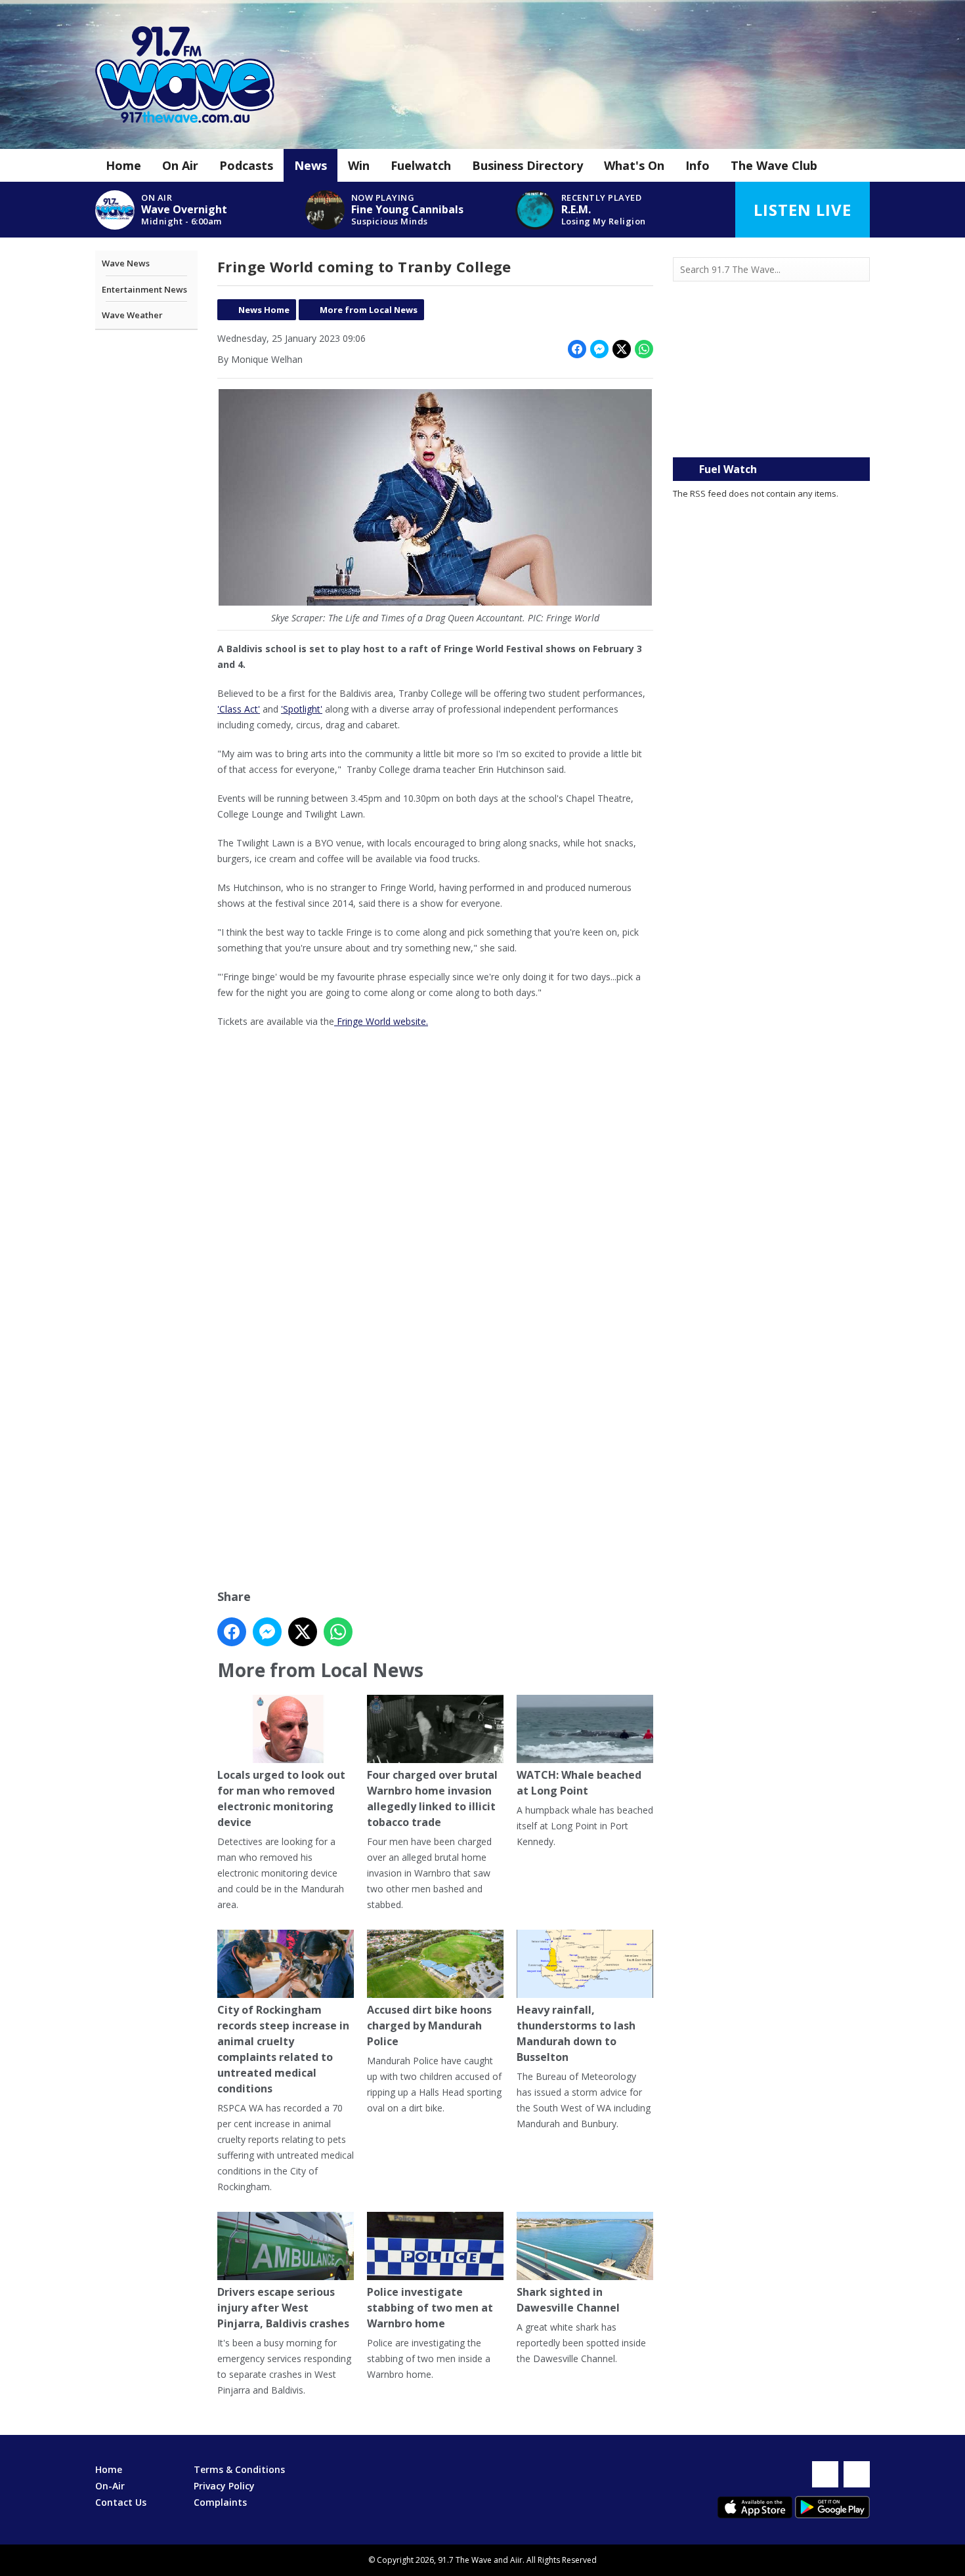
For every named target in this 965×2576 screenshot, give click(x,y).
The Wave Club (774, 165)
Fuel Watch (728, 469)
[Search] (859, 270)
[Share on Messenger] (599, 349)
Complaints (220, 2502)
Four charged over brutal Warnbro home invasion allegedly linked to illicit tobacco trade (432, 1798)
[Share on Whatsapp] (644, 349)
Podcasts (246, 165)
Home (123, 165)
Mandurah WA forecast (771, 431)
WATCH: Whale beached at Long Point (579, 1783)
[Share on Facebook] (577, 349)
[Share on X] (622, 349)
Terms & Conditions (239, 2469)
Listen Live (803, 210)
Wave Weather (132, 315)
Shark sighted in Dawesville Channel (568, 2300)
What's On (634, 165)
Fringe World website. (381, 1021)
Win (359, 165)
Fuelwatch (421, 165)
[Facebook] (825, 2474)
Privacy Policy (224, 2486)
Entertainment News (144, 289)
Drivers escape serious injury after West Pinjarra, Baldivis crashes (283, 2308)
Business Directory (527, 165)
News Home (264, 310)
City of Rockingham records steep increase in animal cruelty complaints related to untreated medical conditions (283, 2049)
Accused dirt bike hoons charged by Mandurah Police (429, 2025)
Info (697, 165)
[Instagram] (857, 2474)
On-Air (110, 2486)
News (311, 165)
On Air (180, 165)
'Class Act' (239, 709)
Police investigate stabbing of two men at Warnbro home (430, 2308)
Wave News (126, 263)
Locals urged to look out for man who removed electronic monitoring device (281, 1798)
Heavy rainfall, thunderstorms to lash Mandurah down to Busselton (576, 2033)
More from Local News (369, 310)
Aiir (516, 2560)
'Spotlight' (302, 709)
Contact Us (121, 2502)
